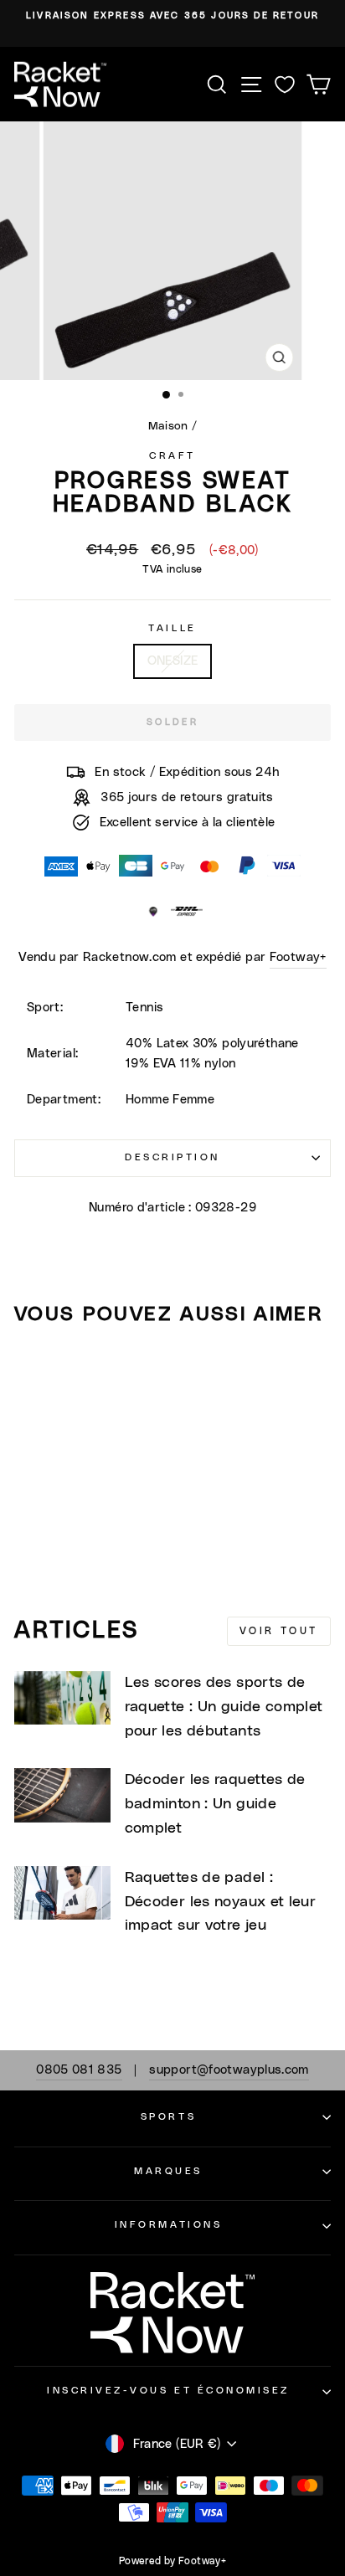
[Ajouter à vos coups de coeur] (34, 1370)
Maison (168, 426)
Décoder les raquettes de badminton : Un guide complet (215, 1804)
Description (172, 1157)
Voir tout (279, 1631)
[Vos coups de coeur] (285, 84)
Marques (168, 2171)
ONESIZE (173, 661)
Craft (172, 456)
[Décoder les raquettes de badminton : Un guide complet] (62, 1795)
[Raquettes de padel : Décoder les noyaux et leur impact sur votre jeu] (62, 1893)
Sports (168, 2117)
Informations (168, 2225)
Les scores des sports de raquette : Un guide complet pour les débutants (224, 1707)
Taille (172, 628)
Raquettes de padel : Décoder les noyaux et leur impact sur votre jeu (221, 1902)
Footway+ (298, 957)
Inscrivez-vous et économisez (168, 2391)
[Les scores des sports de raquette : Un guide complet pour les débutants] (62, 1698)
